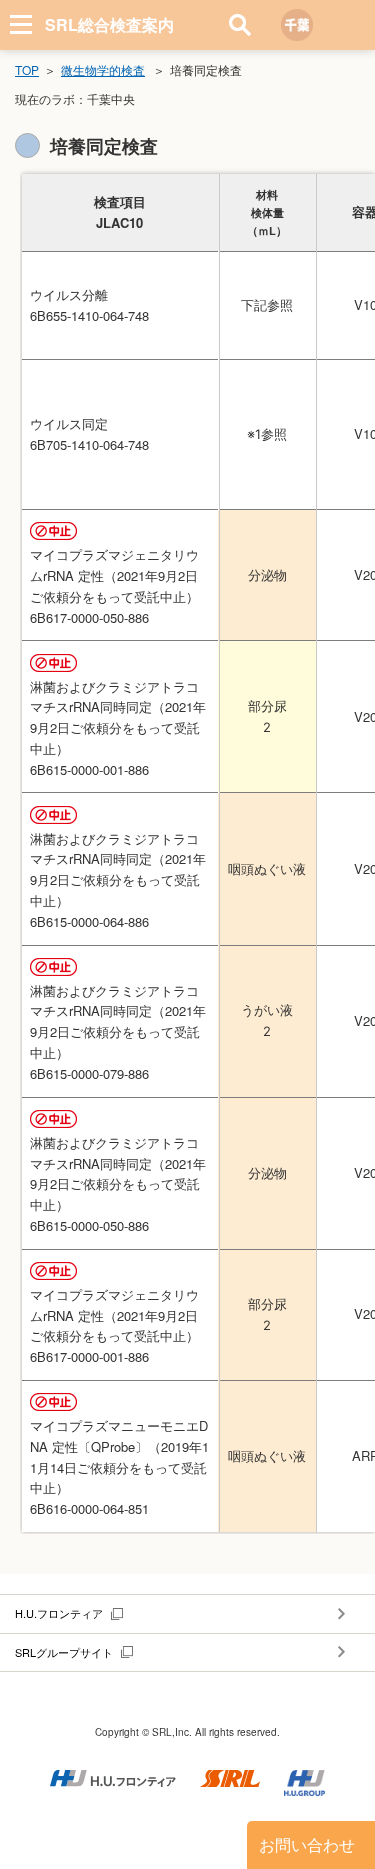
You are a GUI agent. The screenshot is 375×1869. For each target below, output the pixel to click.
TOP (27, 69)
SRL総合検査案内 (109, 24)
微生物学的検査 (103, 69)
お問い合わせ (307, 1844)
